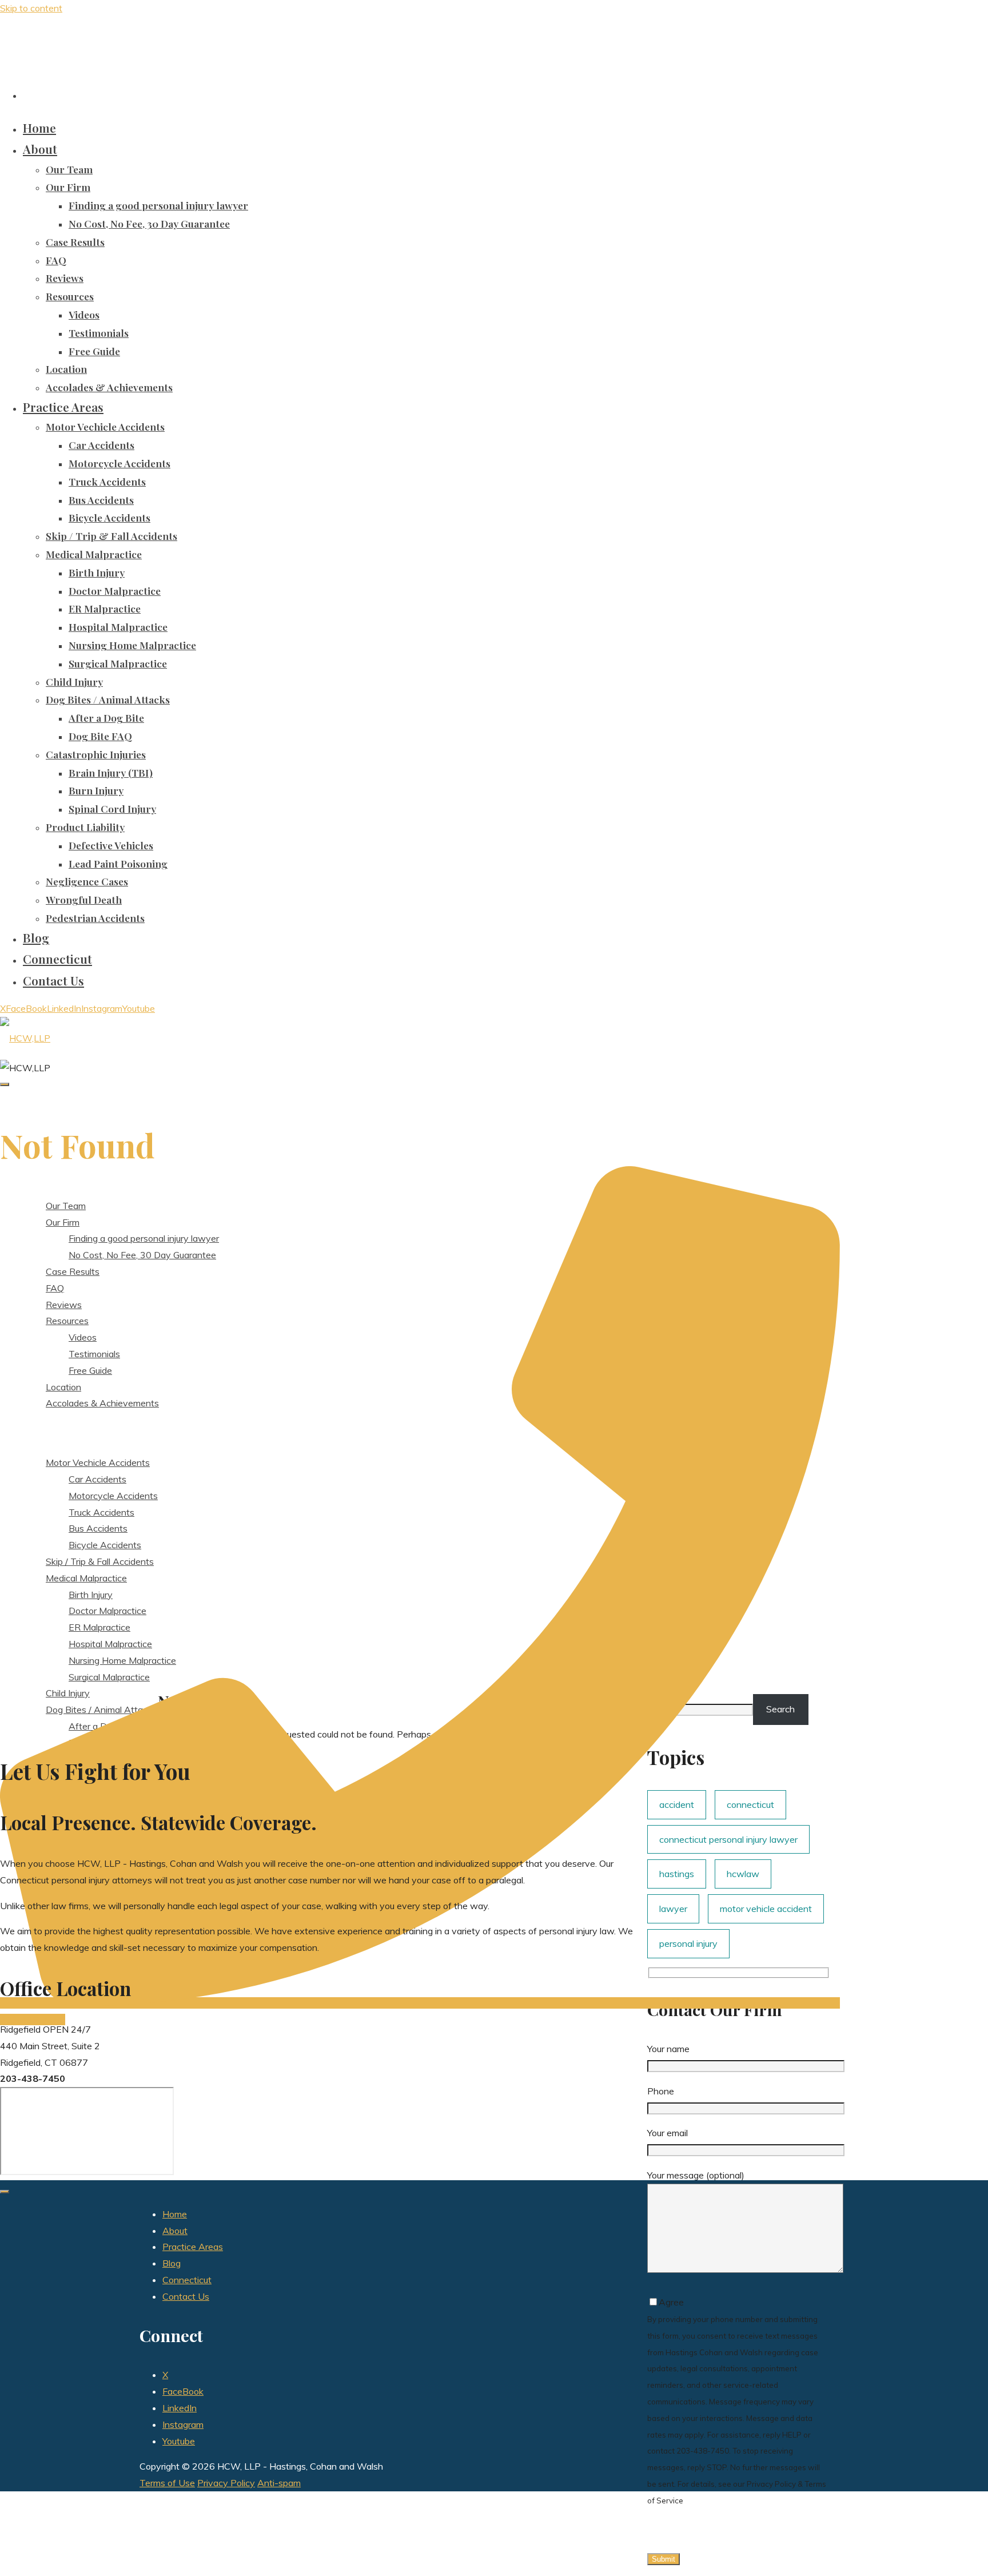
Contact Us (186, 2296)
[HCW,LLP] (25, 1038)
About (175, 2231)
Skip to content (31, 8)
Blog (172, 2263)
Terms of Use (167, 2483)
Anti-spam (279, 2483)
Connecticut (187, 2280)
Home (175, 2214)
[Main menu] (5, 1084)
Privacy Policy (226, 2483)
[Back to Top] (5, 2192)
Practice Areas (193, 2247)
